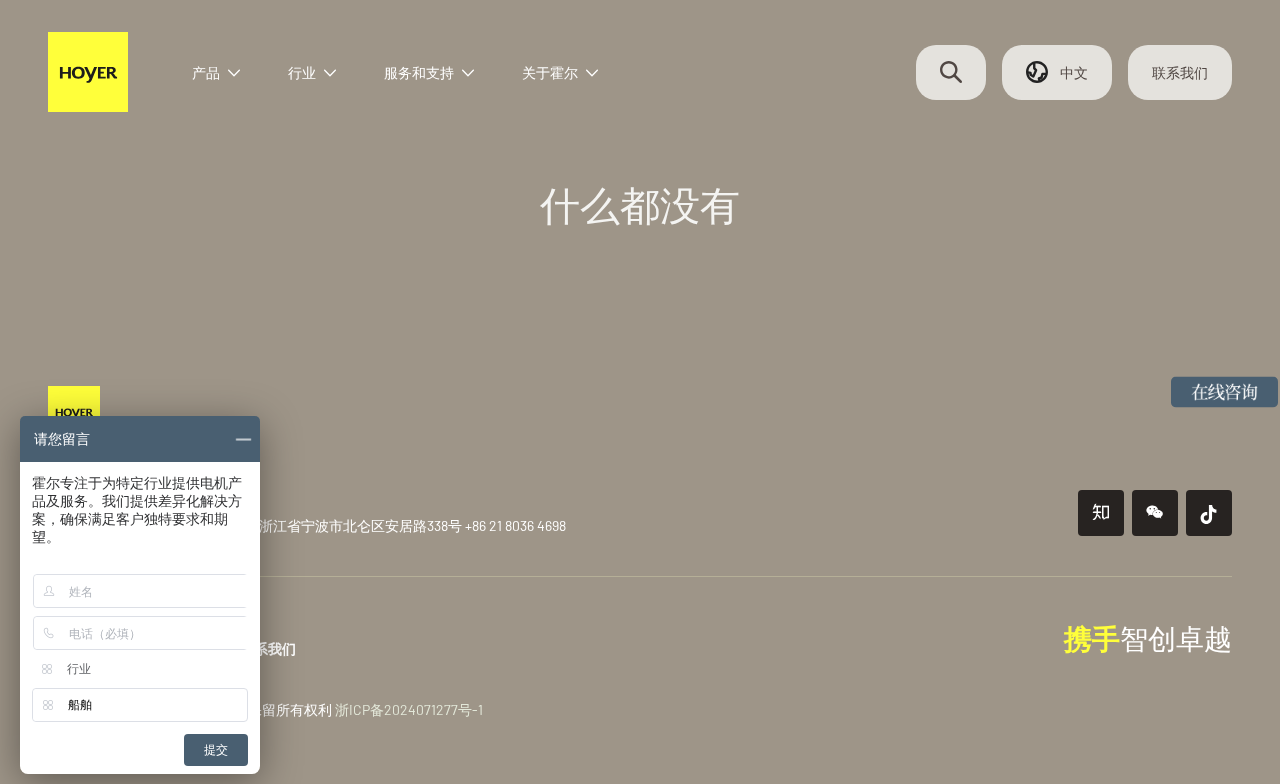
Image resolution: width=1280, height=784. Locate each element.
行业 (302, 72)
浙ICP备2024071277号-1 (409, 709)
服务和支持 (419, 72)
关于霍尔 (550, 72)
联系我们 (1180, 72)
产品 (206, 72)
